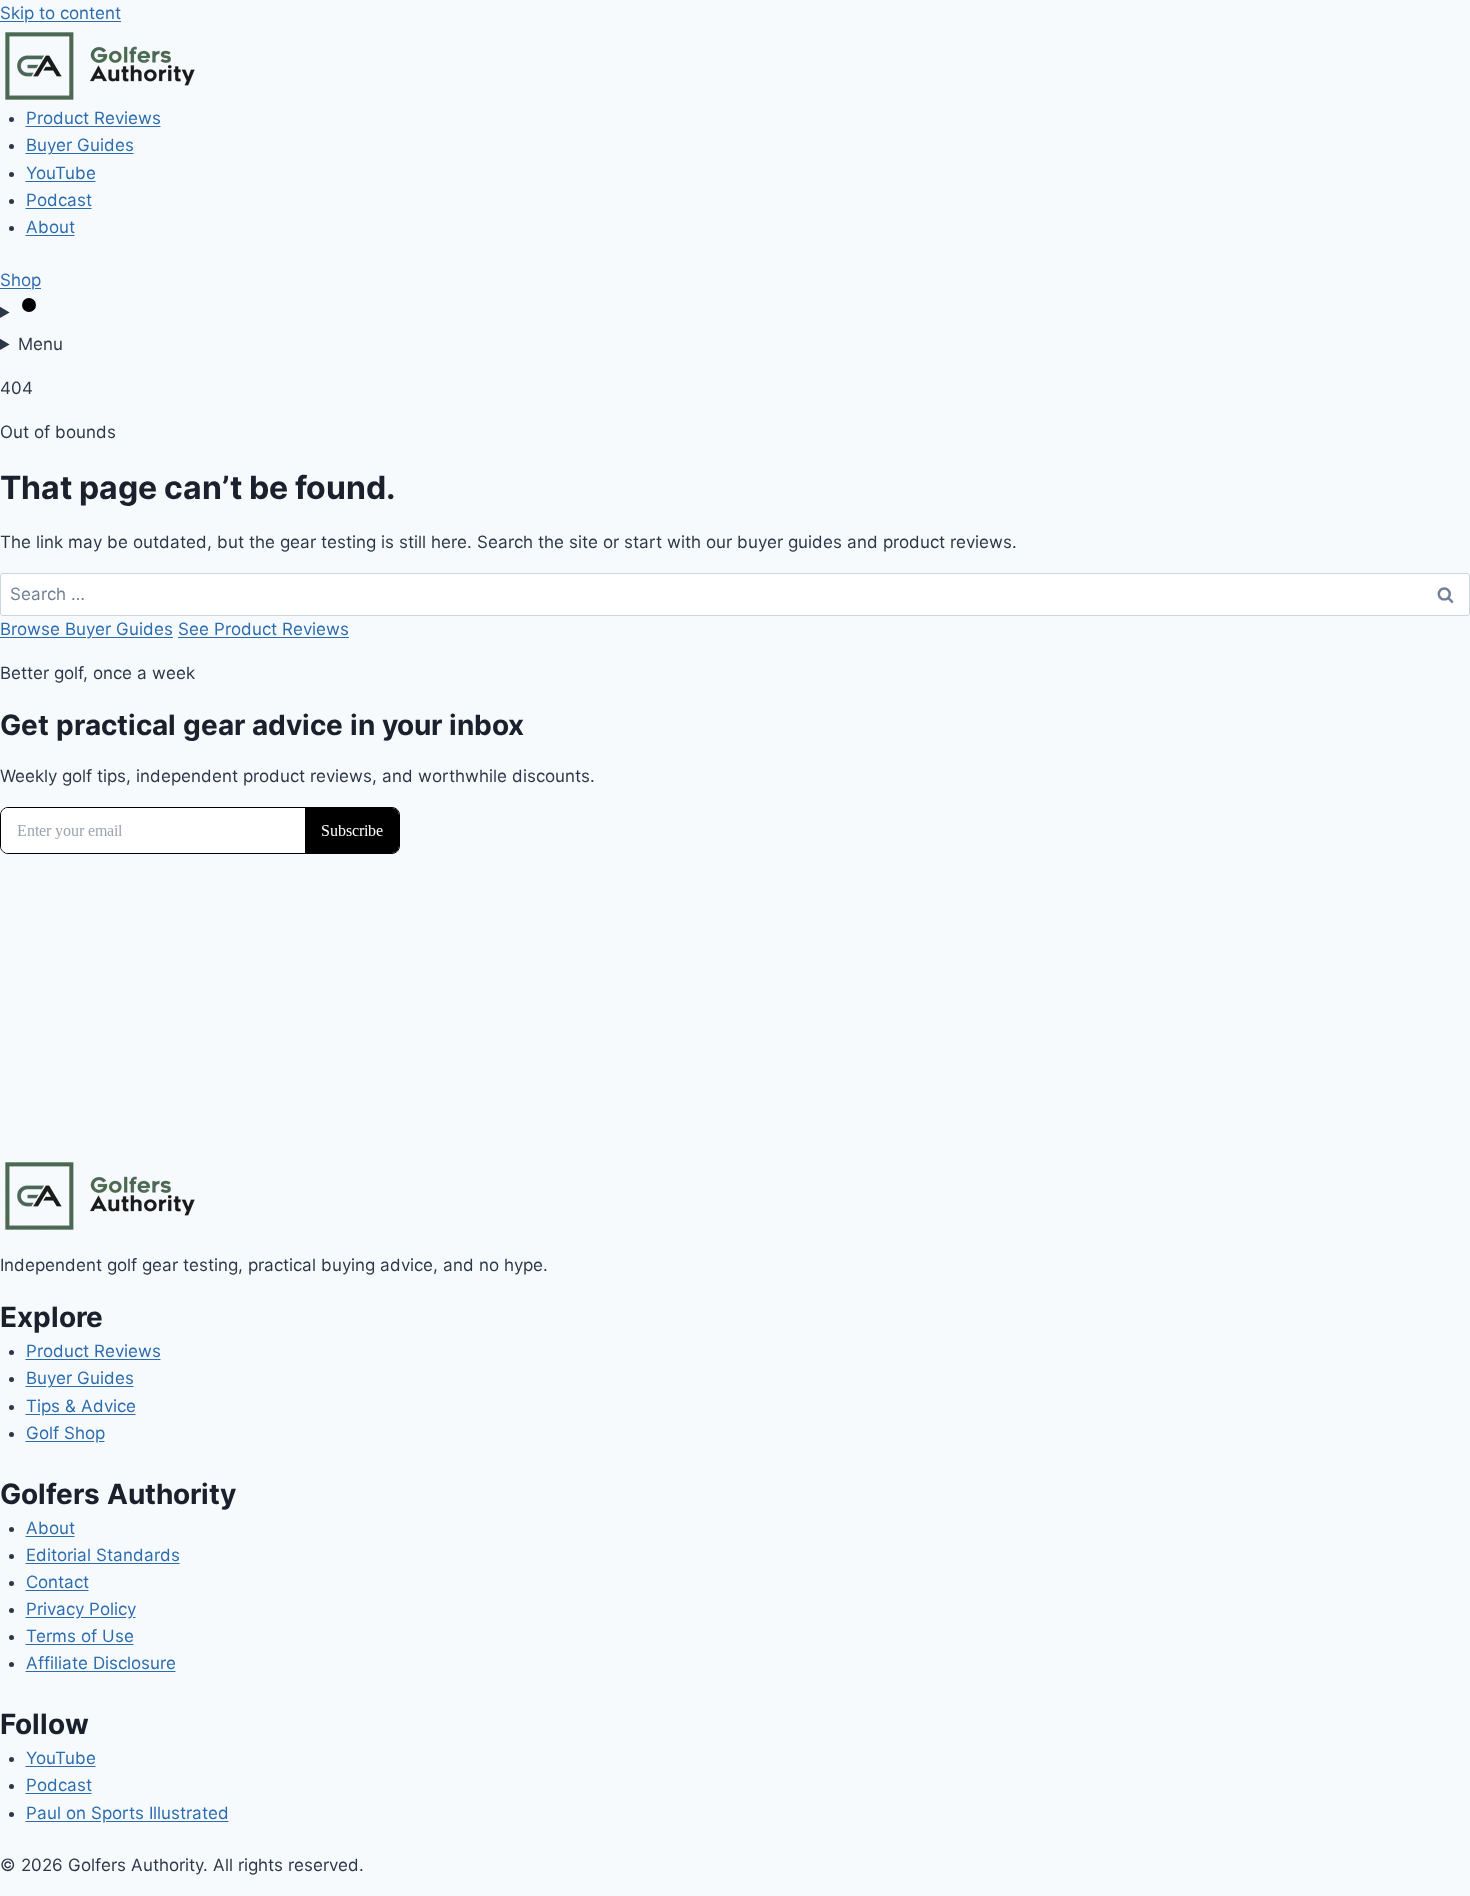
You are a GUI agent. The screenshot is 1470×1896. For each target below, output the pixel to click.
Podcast (59, 200)
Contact (57, 1582)
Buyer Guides (80, 145)
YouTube (61, 173)
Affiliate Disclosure (101, 1663)
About (50, 227)
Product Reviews (93, 118)
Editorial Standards (103, 1555)
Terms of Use (80, 1636)
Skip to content (60, 13)
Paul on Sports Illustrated (127, 1813)
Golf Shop (65, 1433)
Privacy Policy (81, 1609)
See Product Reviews (263, 629)
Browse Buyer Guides (86, 629)
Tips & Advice (81, 1406)
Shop (20, 280)
